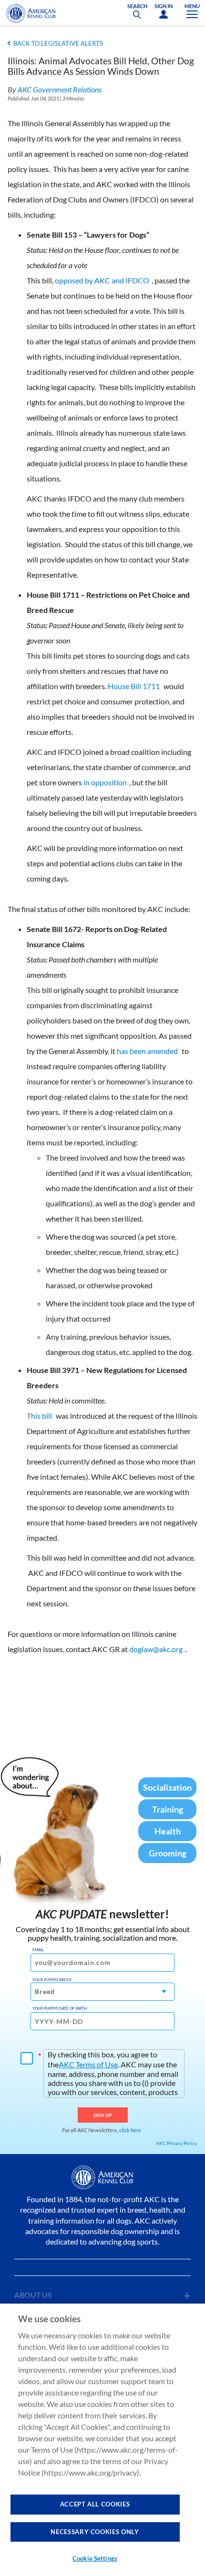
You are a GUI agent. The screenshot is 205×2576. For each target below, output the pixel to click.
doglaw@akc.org (156, 1649)
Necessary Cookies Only (95, 2532)
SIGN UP (103, 2115)
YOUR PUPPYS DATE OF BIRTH (60, 2008)
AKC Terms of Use (88, 2064)
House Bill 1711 (134, 686)
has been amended (147, 1051)
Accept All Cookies (95, 2504)
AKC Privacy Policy (176, 2143)
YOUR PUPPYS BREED (52, 1980)
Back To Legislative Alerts (58, 43)
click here (130, 2130)
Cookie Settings (95, 2558)
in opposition (105, 782)
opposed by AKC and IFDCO (102, 280)
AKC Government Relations (60, 89)
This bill (39, 1416)
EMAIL (38, 1950)
